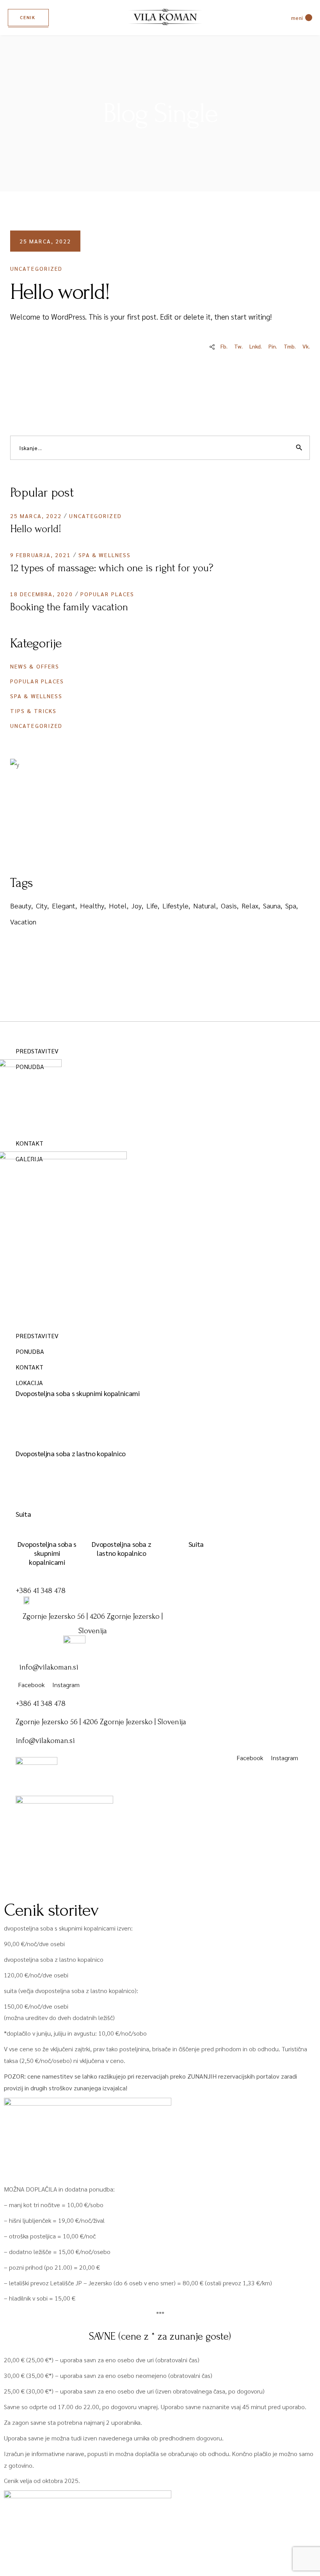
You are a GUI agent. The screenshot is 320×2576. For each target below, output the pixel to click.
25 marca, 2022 (45, 241)
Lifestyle (175, 905)
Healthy (92, 905)
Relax (250, 905)
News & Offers (35, 666)
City (42, 905)
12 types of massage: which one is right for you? (112, 568)
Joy (137, 905)
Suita (23, 1514)
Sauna (272, 905)
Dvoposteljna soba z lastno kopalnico (71, 1453)
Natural (205, 905)
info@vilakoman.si (49, 1667)
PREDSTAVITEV (37, 1051)
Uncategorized (36, 268)
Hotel (118, 905)
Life (152, 905)
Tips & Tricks (33, 711)
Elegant (64, 905)
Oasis (229, 905)
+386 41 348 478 (41, 1591)
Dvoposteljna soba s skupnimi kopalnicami (78, 1393)
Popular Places (107, 594)
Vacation (23, 922)
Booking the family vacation (69, 607)
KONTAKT (29, 1143)
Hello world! (36, 529)
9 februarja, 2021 (41, 555)
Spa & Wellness (105, 555)
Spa (291, 905)
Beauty (21, 905)
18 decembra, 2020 (42, 594)
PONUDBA (30, 1351)
